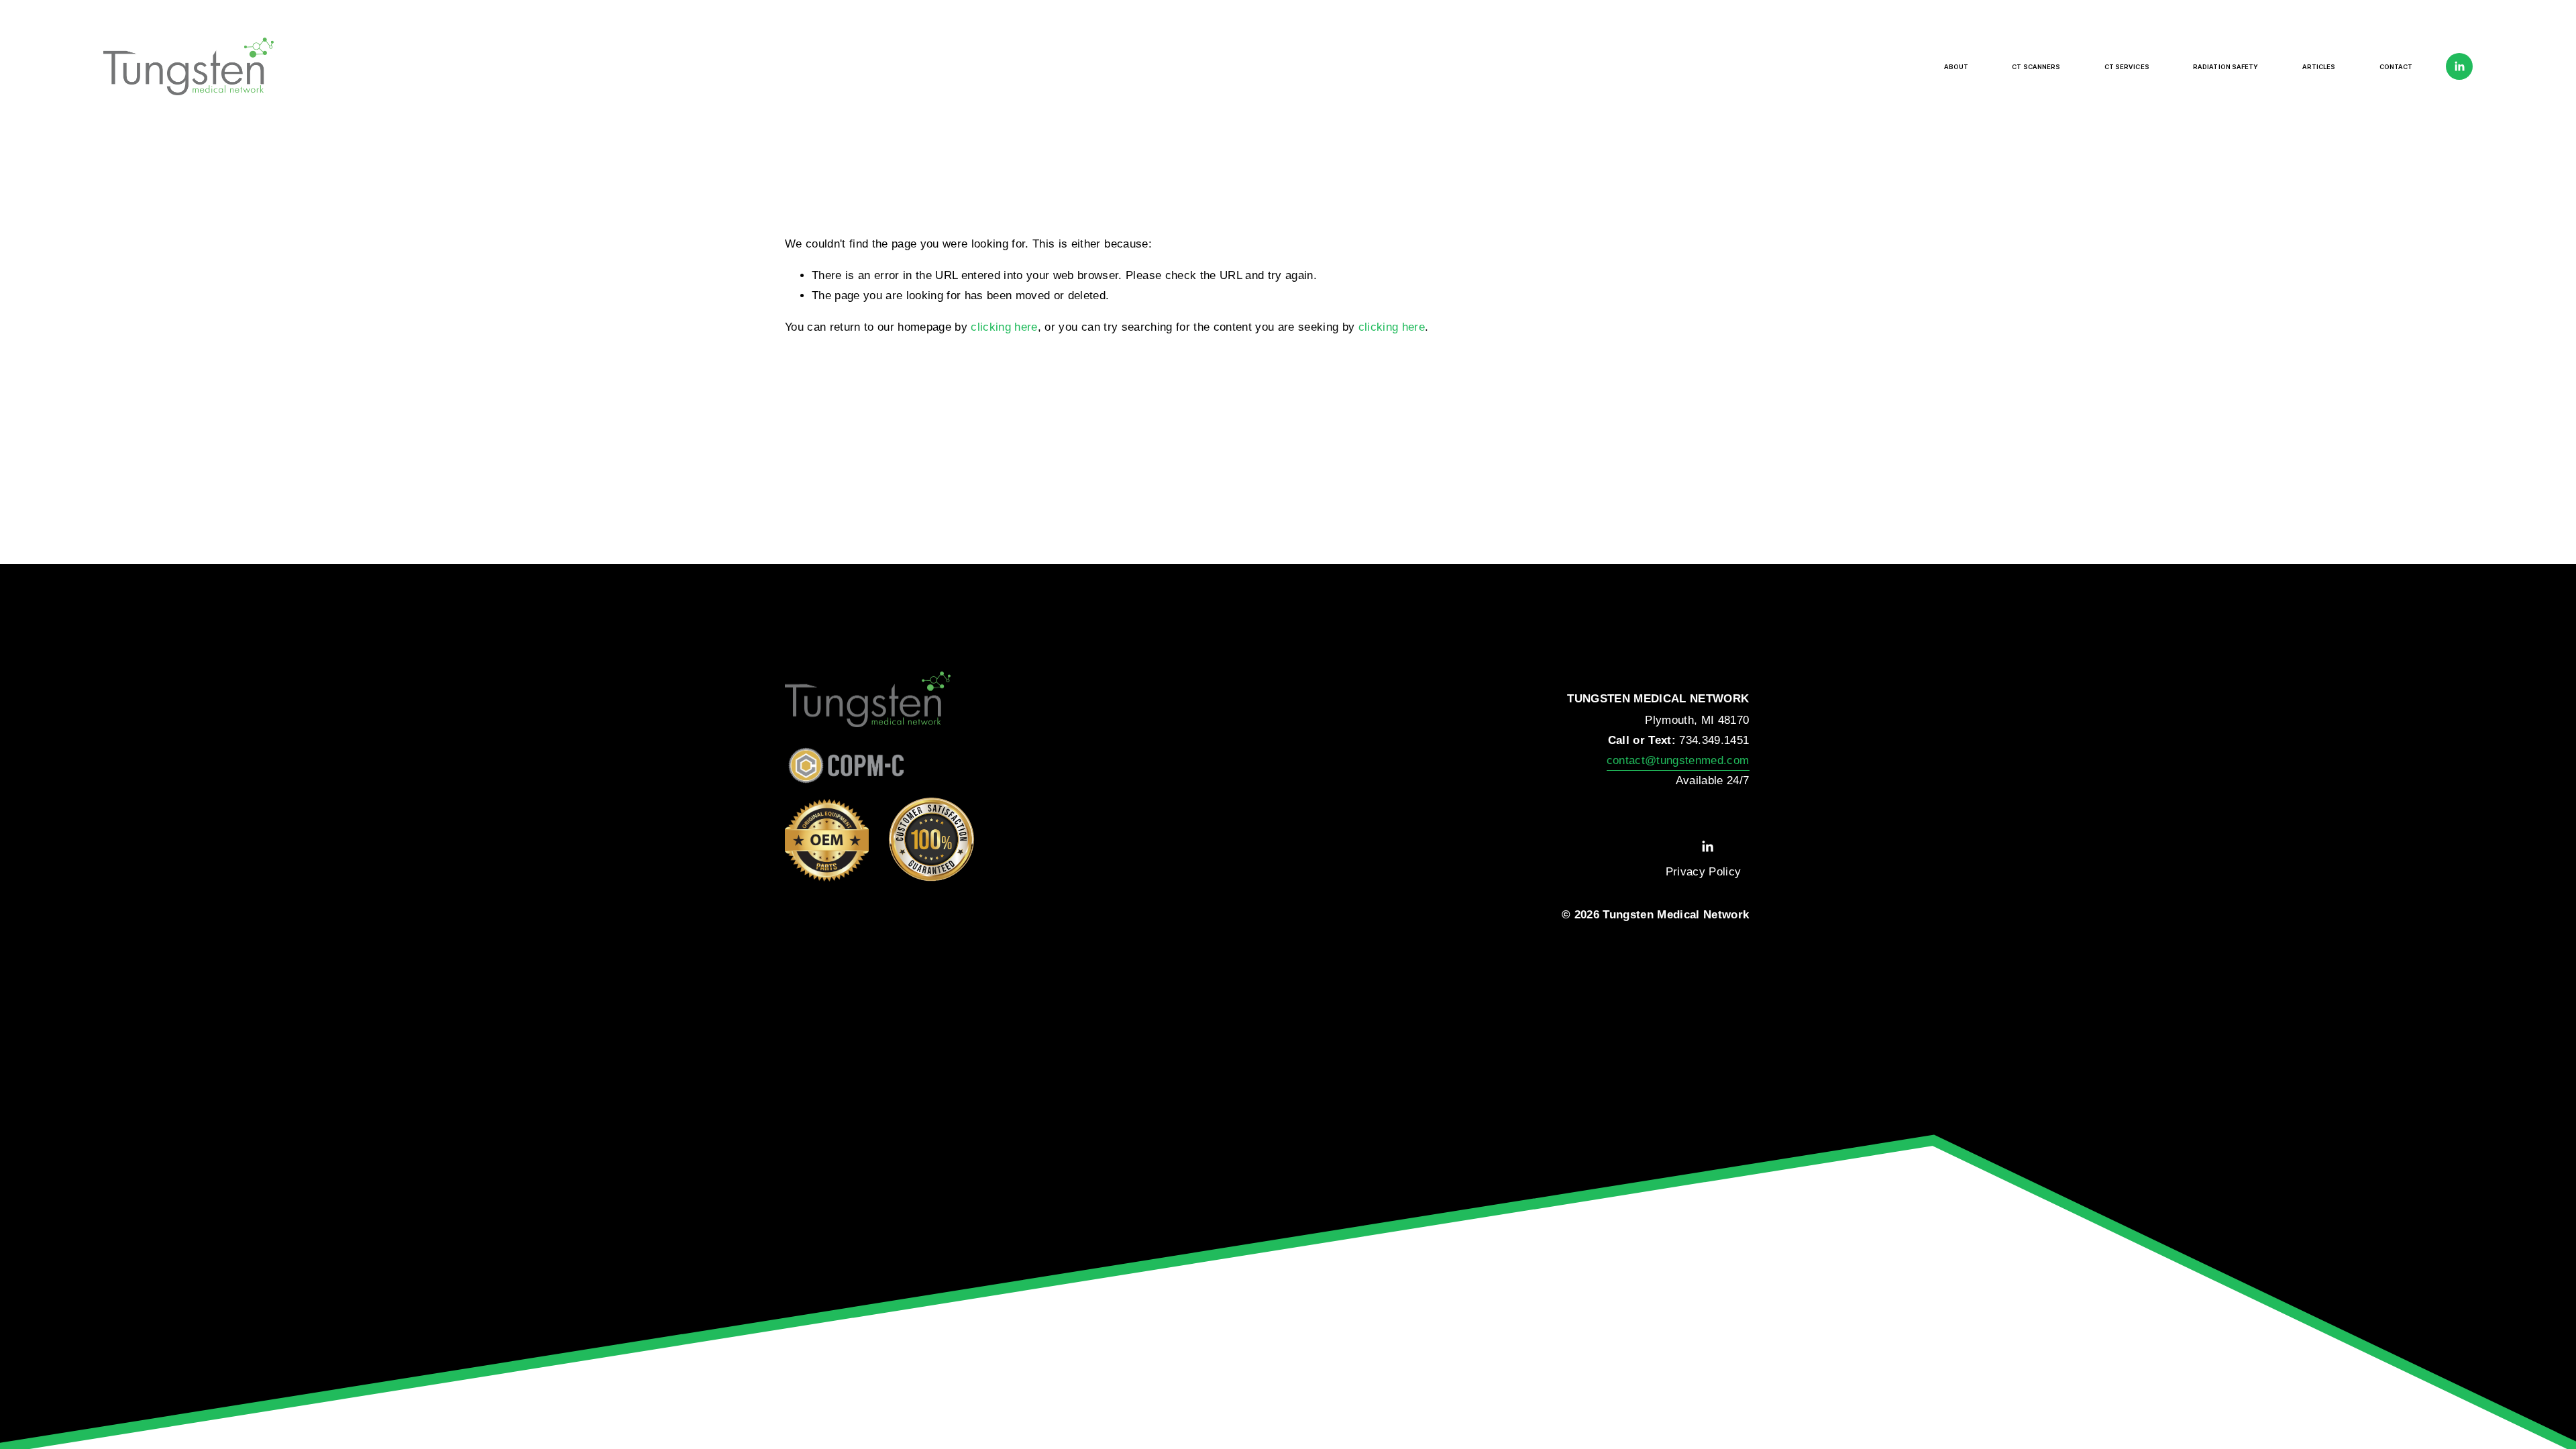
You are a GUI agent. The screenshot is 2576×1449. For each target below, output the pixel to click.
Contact (2396, 67)
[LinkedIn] (2459, 66)
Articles (2319, 67)
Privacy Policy (1704, 872)
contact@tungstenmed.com (1678, 760)
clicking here (1004, 327)
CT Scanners (2036, 67)
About (1956, 67)
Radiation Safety (2226, 67)
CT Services (2127, 67)
